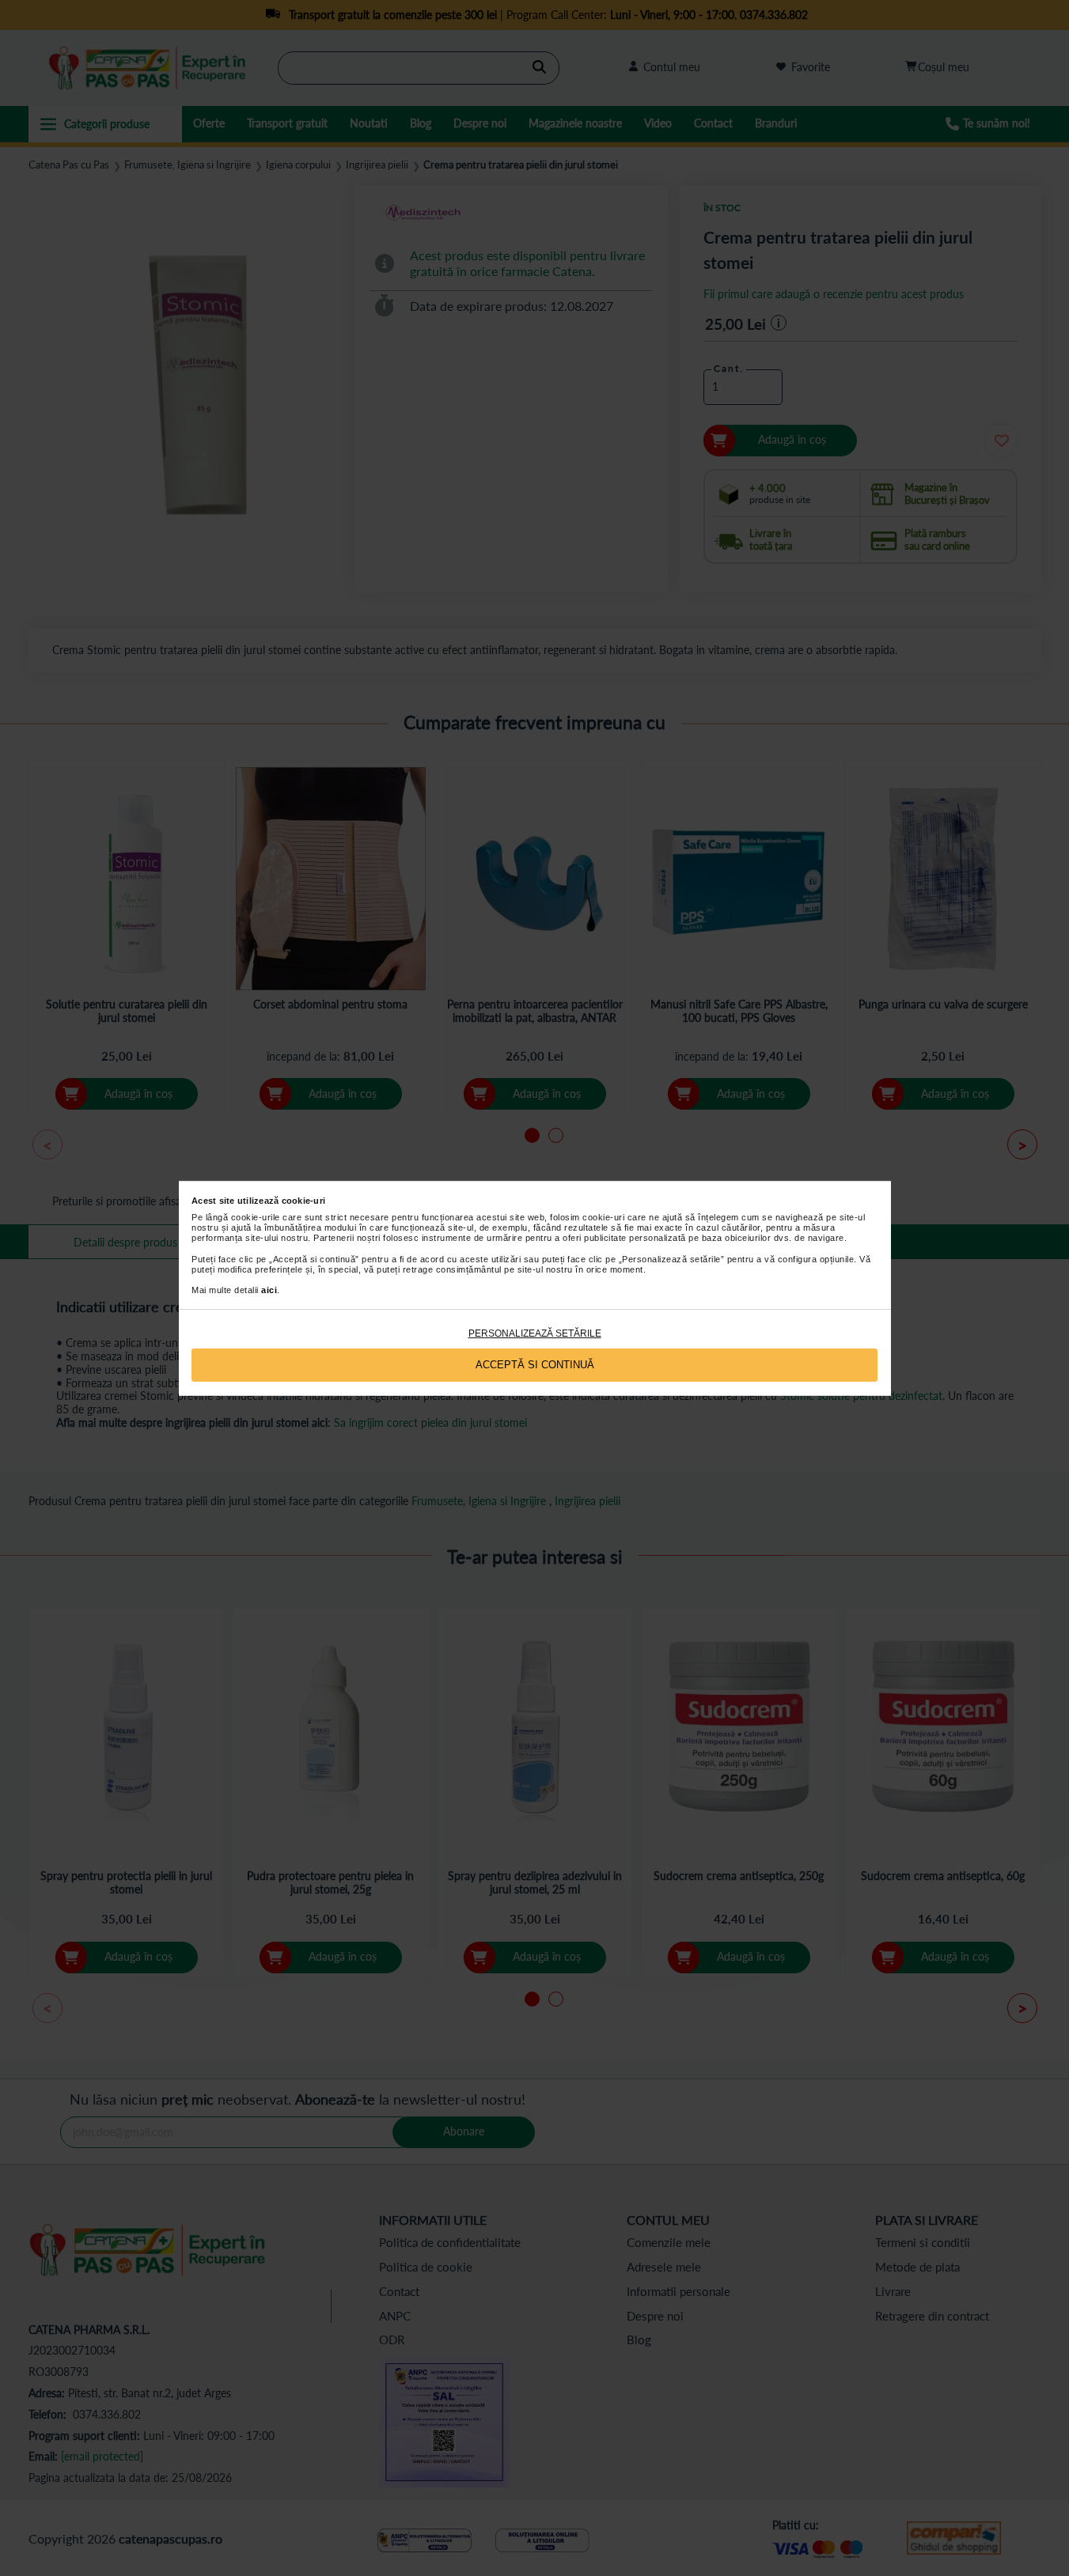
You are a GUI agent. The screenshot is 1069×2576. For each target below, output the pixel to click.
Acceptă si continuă (535, 1365)
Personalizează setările (535, 1333)
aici (269, 1290)
